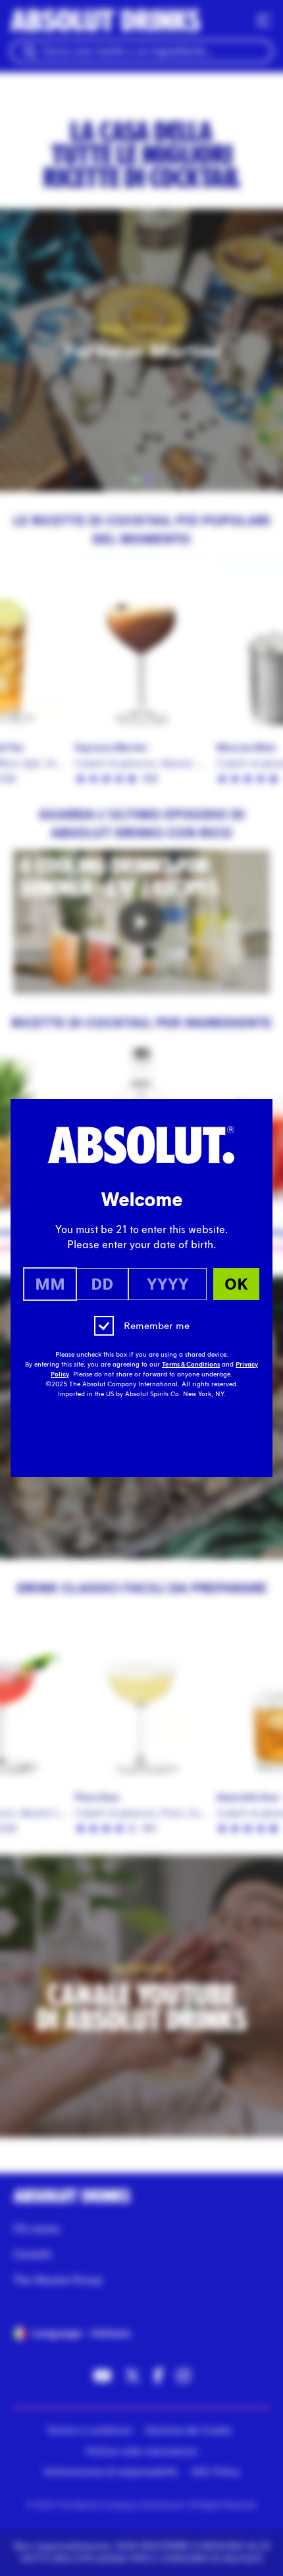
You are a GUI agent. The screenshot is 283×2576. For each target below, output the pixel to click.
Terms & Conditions (191, 1365)
